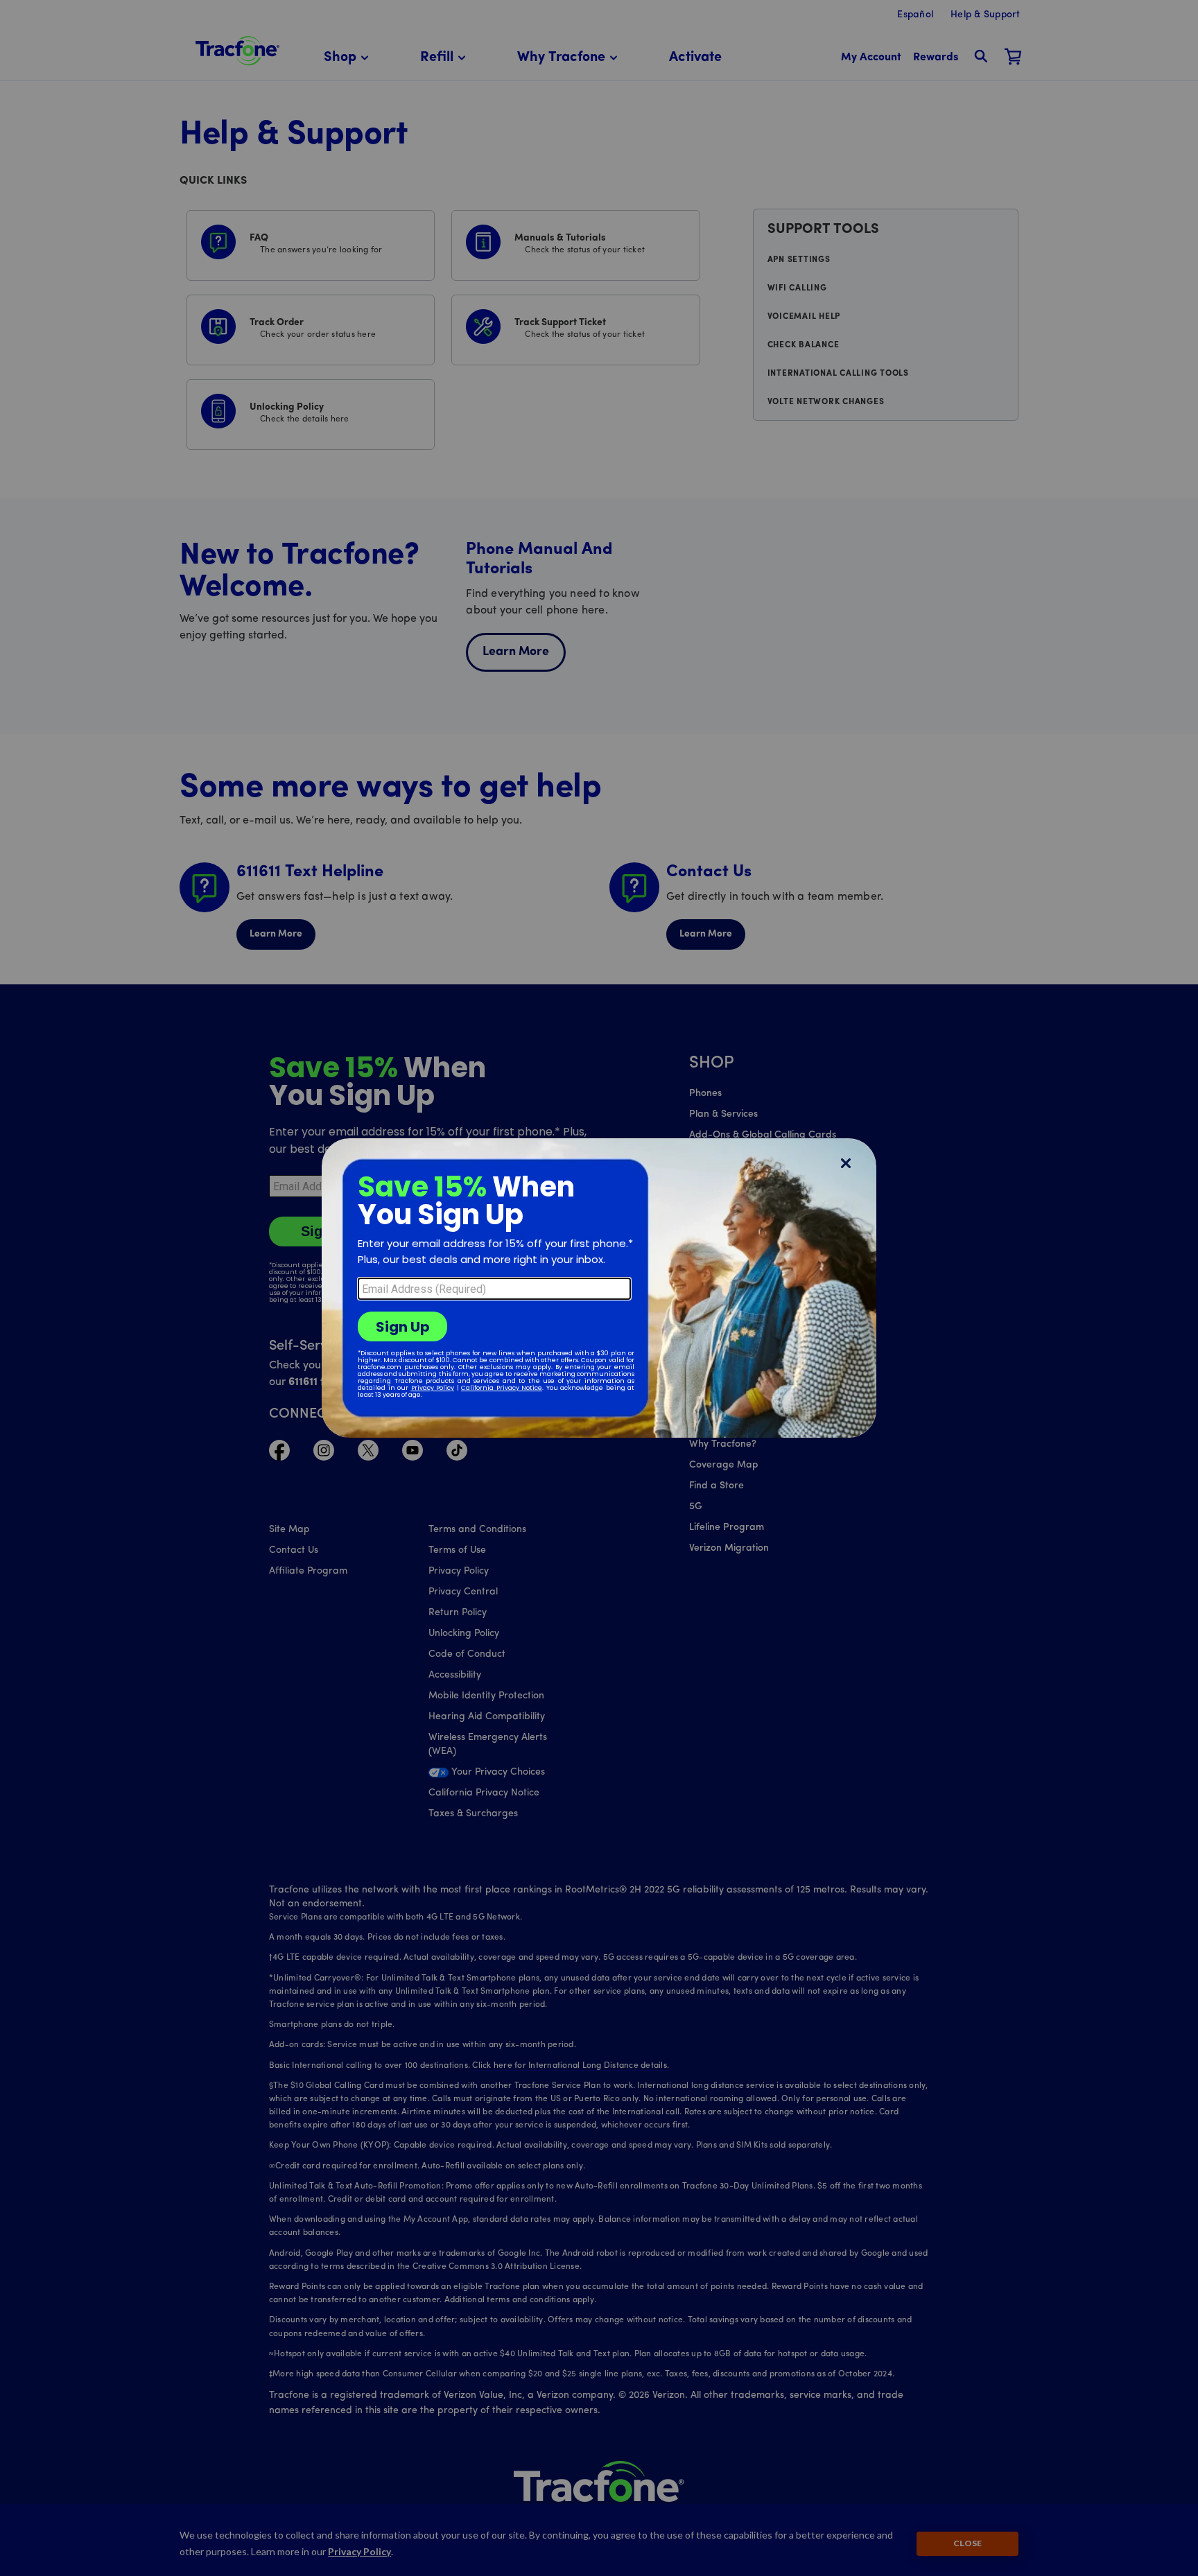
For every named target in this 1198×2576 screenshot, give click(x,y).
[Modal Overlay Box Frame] (599, 1288)
